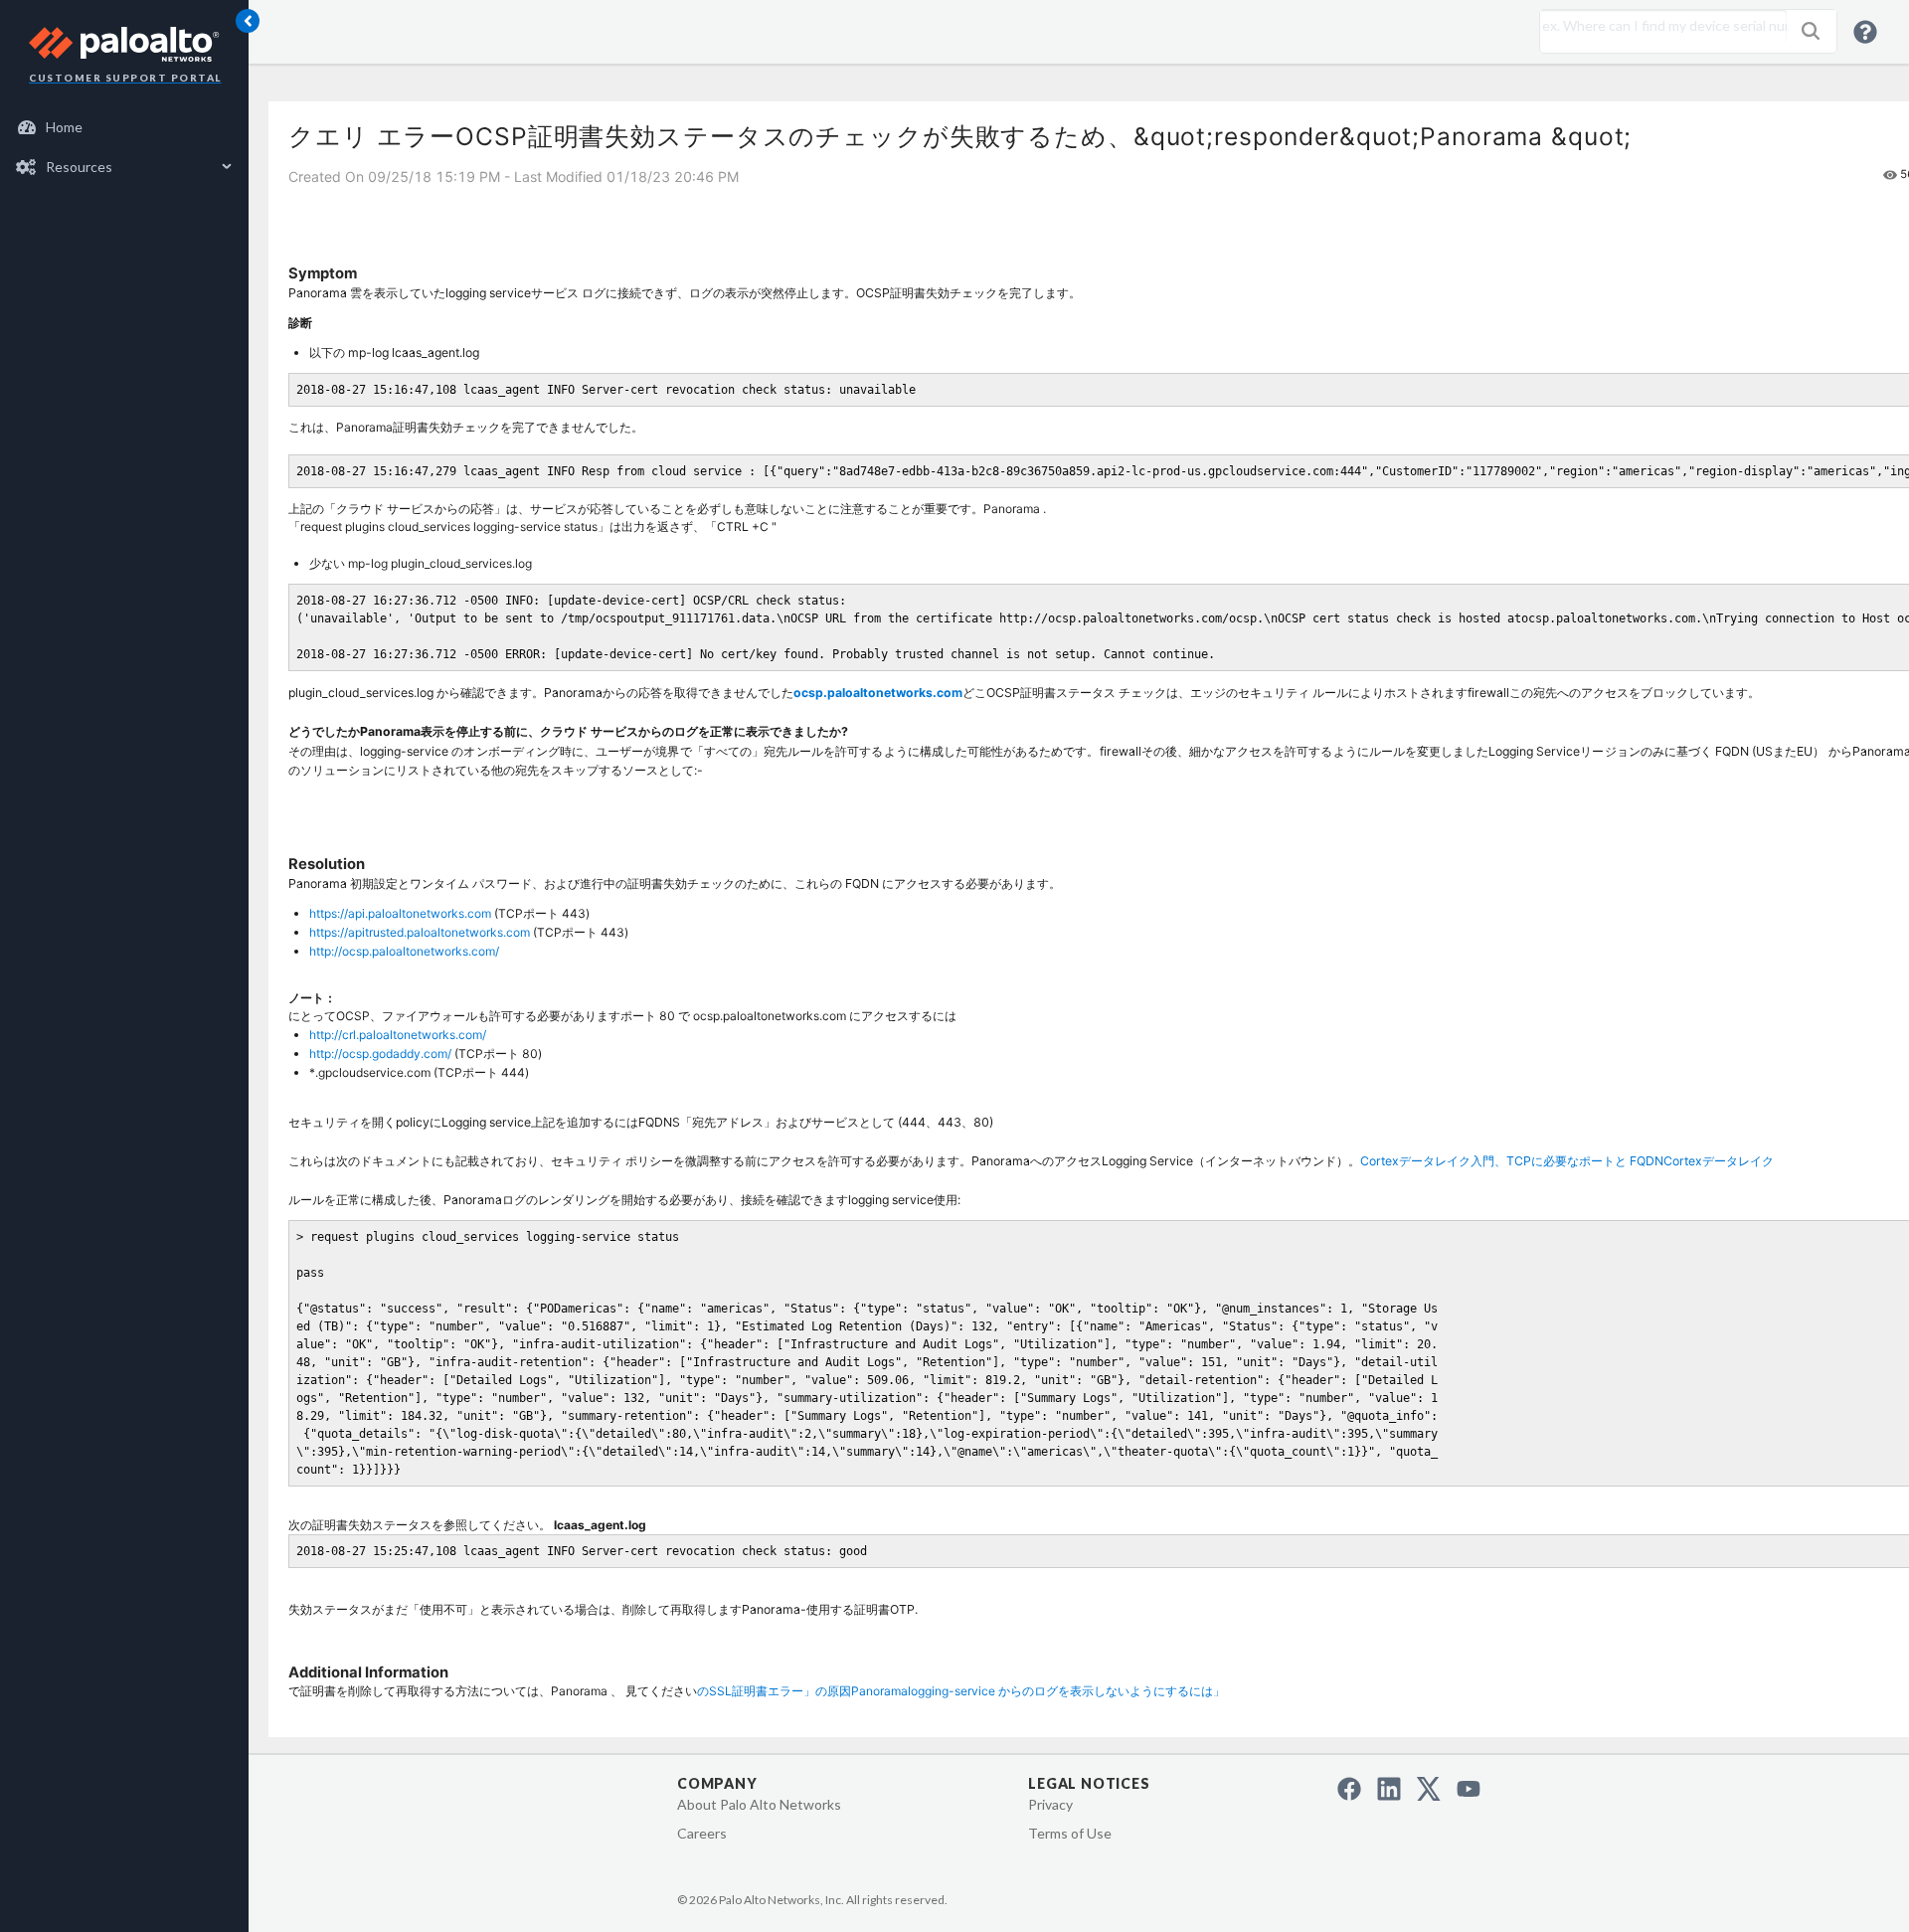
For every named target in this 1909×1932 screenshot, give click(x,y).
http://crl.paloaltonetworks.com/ (398, 1035)
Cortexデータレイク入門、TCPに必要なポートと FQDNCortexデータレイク (1567, 1161)
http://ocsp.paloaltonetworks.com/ (404, 951)
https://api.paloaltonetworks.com (400, 913)
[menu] (124, 147)
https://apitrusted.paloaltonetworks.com (420, 932)
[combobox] (1658, 26)
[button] (1811, 31)
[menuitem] (125, 127)
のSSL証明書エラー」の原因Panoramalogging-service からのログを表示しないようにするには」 (961, 1691)
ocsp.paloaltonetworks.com (878, 693)
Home (64, 127)
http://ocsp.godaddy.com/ (380, 1054)
